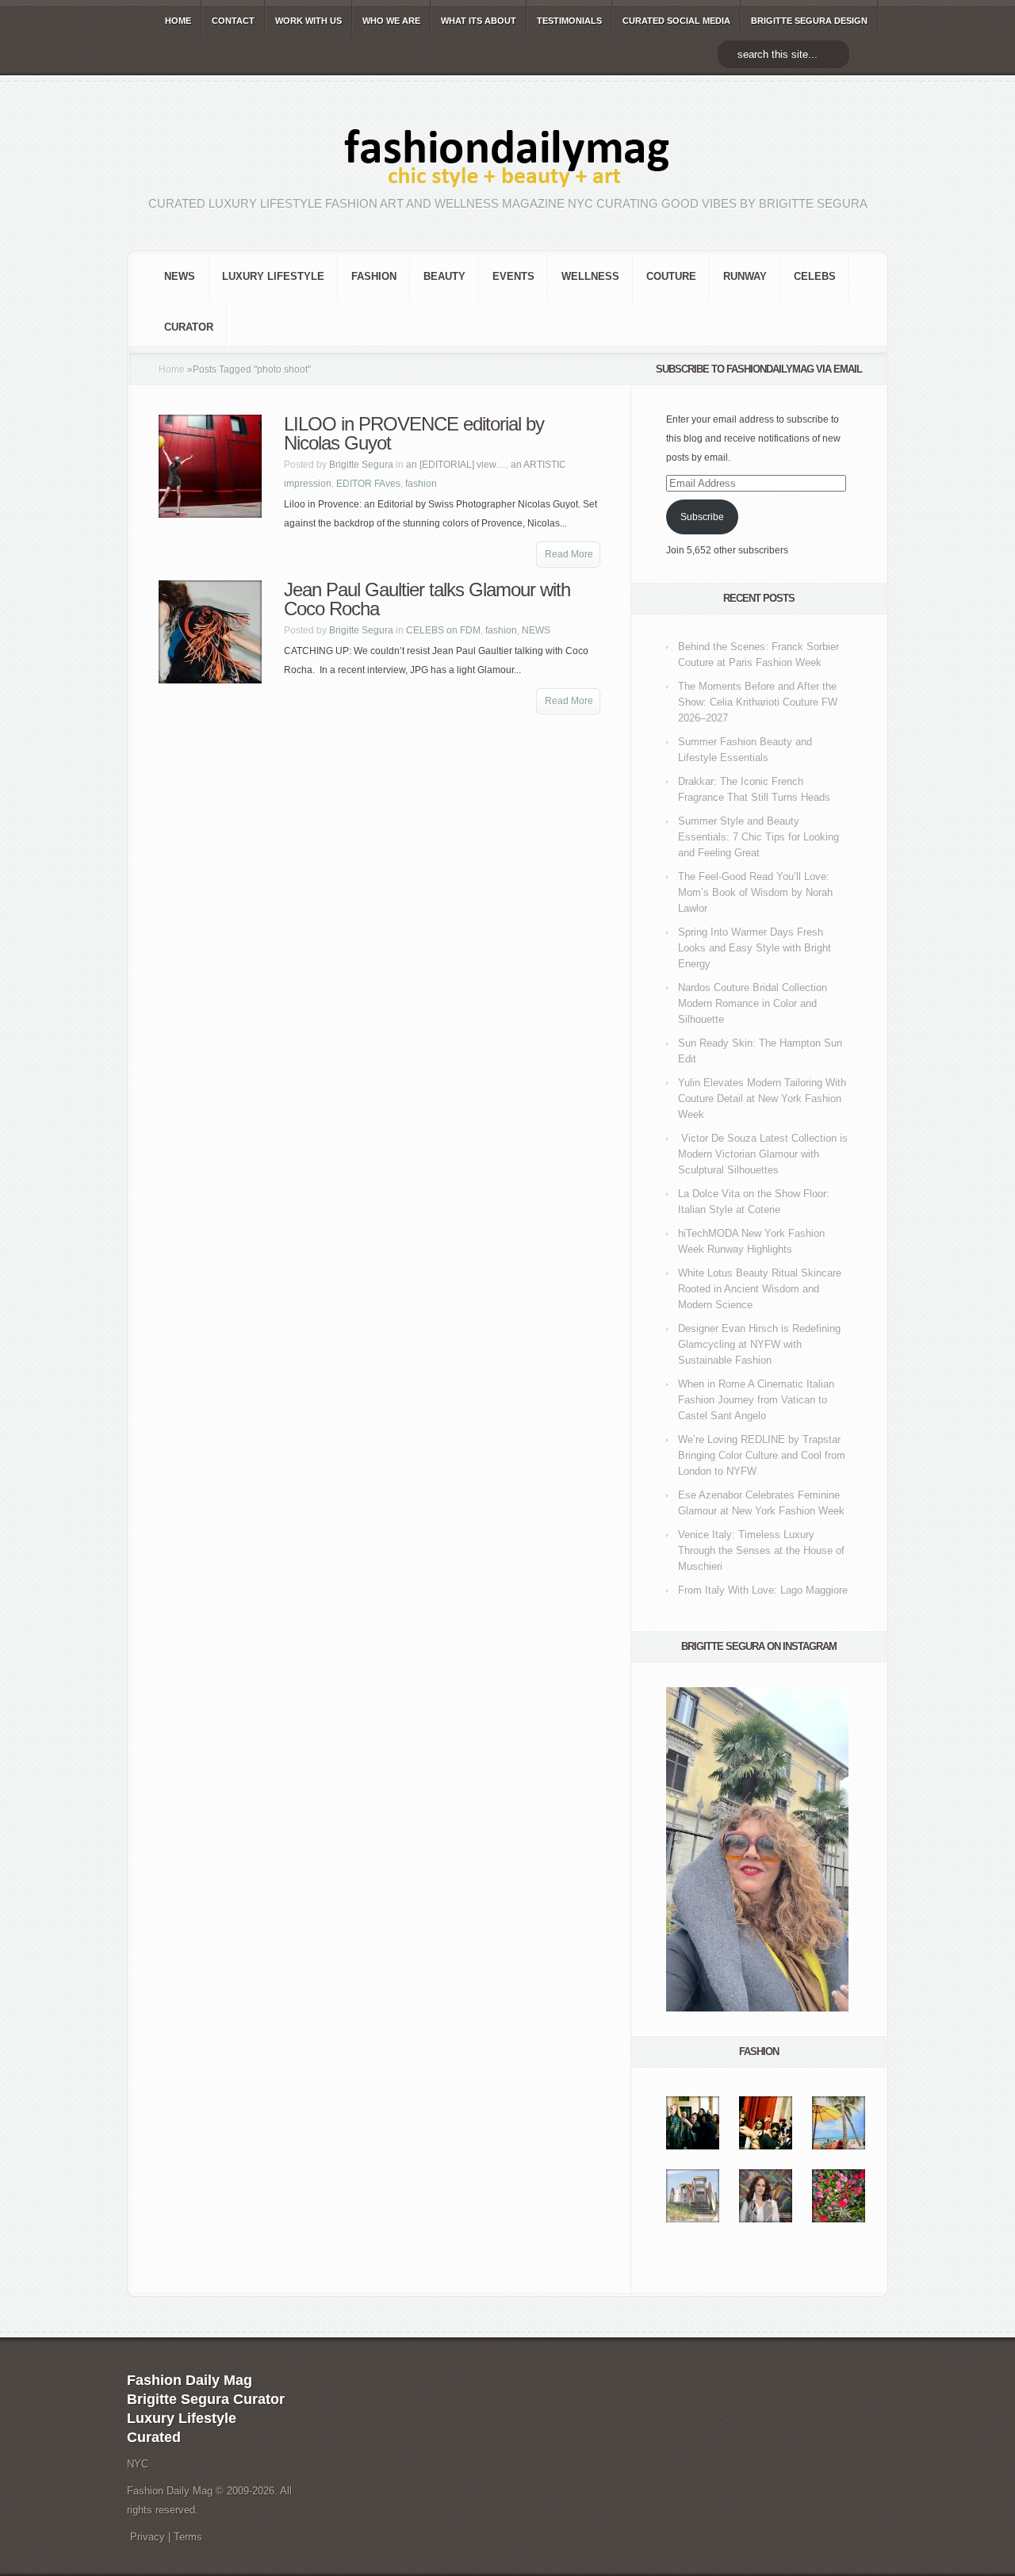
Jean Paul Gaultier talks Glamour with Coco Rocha (427, 599)
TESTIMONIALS (569, 21)
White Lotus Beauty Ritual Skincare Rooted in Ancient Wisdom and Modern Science (760, 1289)
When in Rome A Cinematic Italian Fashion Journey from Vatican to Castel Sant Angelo (756, 1400)
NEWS (180, 276)
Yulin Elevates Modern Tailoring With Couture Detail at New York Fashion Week (762, 1099)
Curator (189, 327)
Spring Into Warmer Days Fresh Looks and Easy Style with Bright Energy (755, 948)
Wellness (590, 276)
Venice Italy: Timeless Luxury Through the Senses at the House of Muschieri (761, 1550)
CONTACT (233, 21)
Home (172, 369)
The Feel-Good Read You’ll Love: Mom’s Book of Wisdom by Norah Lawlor (755, 892)
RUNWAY (745, 276)
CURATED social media (676, 21)
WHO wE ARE (391, 21)
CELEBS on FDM (443, 630)
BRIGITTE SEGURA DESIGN (809, 21)
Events (513, 276)
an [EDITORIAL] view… (456, 465)
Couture (671, 276)
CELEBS (815, 276)
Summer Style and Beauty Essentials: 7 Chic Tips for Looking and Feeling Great (758, 837)
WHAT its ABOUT (479, 21)
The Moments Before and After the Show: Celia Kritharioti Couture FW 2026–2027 (758, 702)
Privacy (147, 2537)
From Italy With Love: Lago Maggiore (763, 1590)
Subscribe (702, 517)
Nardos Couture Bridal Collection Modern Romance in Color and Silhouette (753, 1003)
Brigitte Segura (361, 465)
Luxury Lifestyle (273, 276)
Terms (188, 2537)
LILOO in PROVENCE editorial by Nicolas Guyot (414, 433)
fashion (374, 276)
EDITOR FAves (368, 484)
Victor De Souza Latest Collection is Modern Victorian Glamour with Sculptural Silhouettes (763, 1154)
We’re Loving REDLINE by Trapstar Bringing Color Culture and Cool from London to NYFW (762, 1455)
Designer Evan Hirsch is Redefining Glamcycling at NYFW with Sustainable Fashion (759, 1344)
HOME (178, 21)
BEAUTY (444, 276)
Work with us (308, 21)
